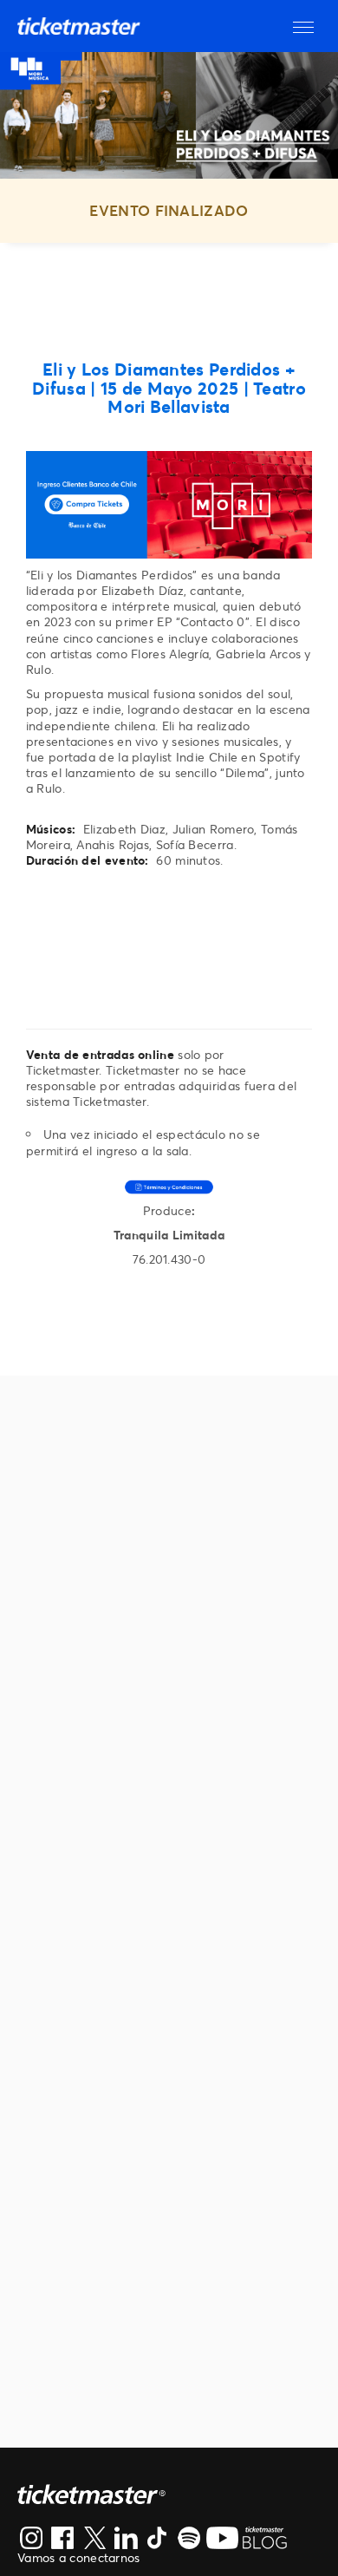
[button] (303, 26)
